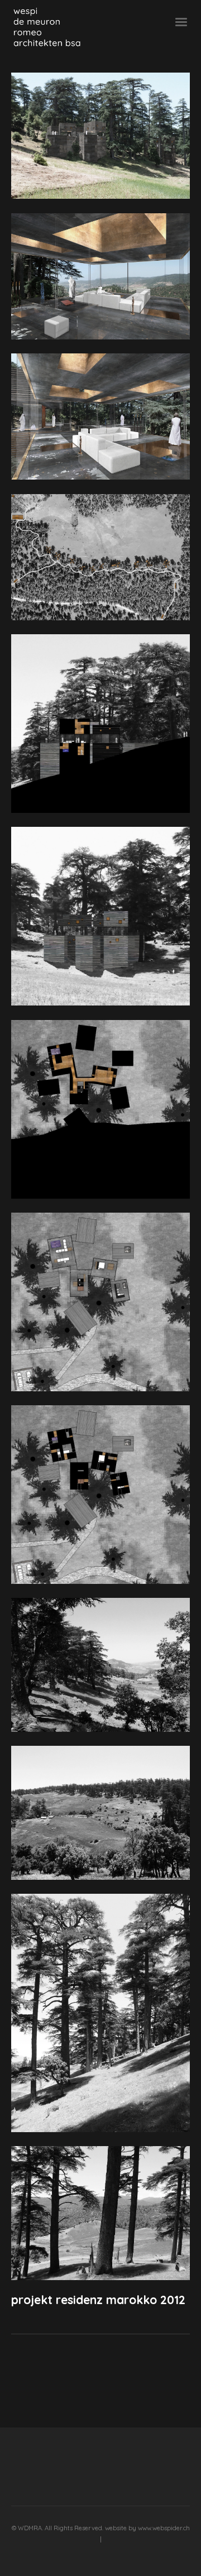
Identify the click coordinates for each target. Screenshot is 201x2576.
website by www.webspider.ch (147, 2528)
